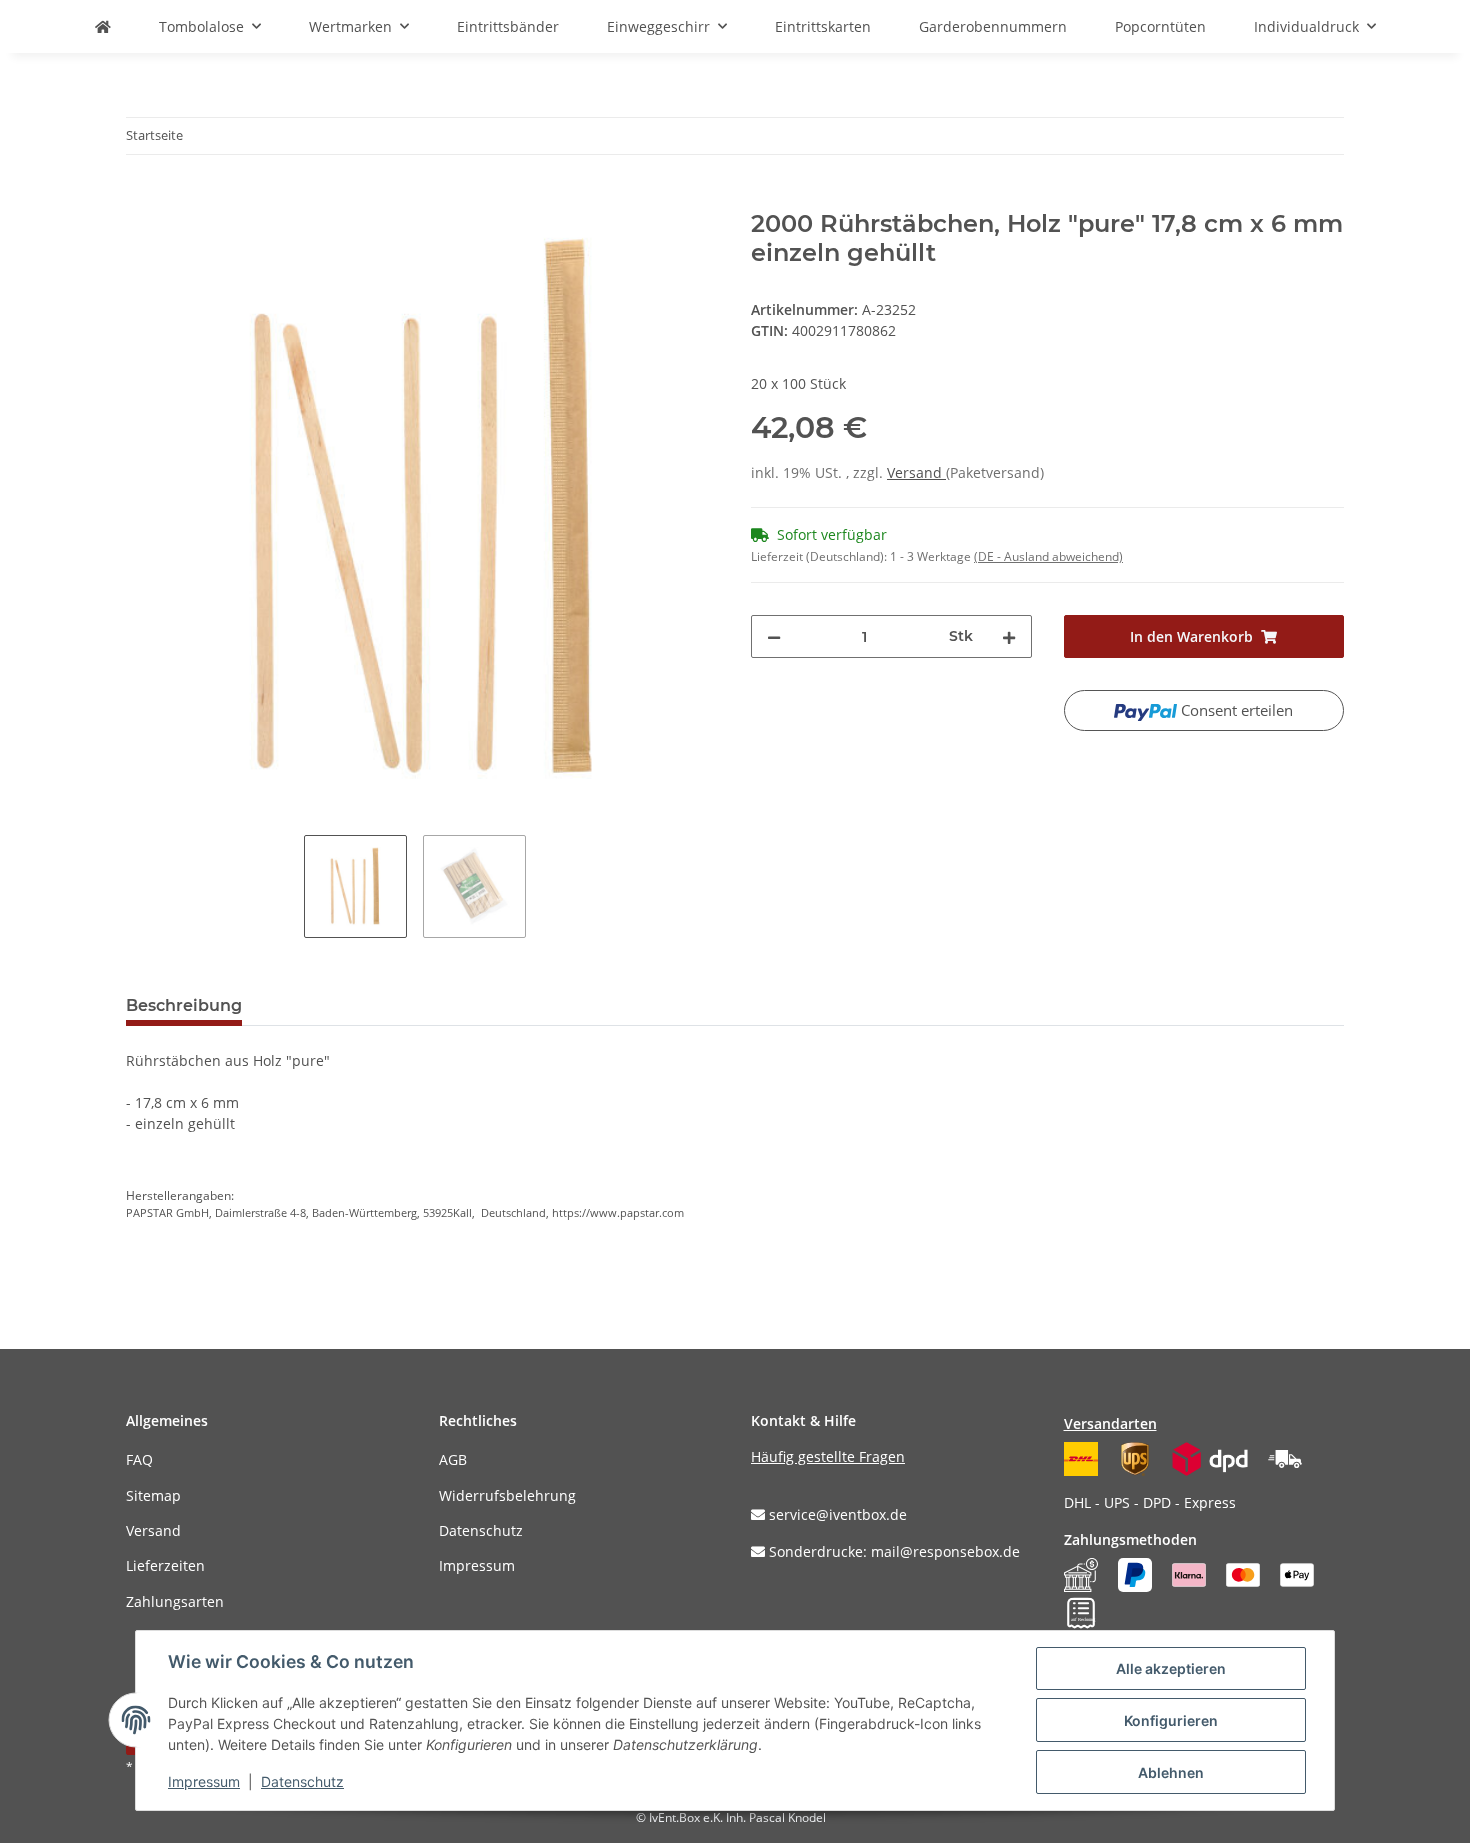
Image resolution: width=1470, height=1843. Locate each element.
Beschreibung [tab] (184, 1005)
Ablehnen (1171, 1772)
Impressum (477, 1565)
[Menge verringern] (774, 636)
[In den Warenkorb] (142, 199)
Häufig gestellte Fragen (828, 1456)
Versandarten (1110, 1423)
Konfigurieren (1171, 1720)
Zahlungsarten (175, 1601)
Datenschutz (481, 1530)
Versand (916, 472)
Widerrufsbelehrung (507, 1495)
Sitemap (153, 1495)
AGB (453, 1459)
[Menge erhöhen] (1009, 636)
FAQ (139, 1459)
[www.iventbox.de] (103, 26)
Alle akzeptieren (1171, 1668)
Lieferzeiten (165, 1565)
